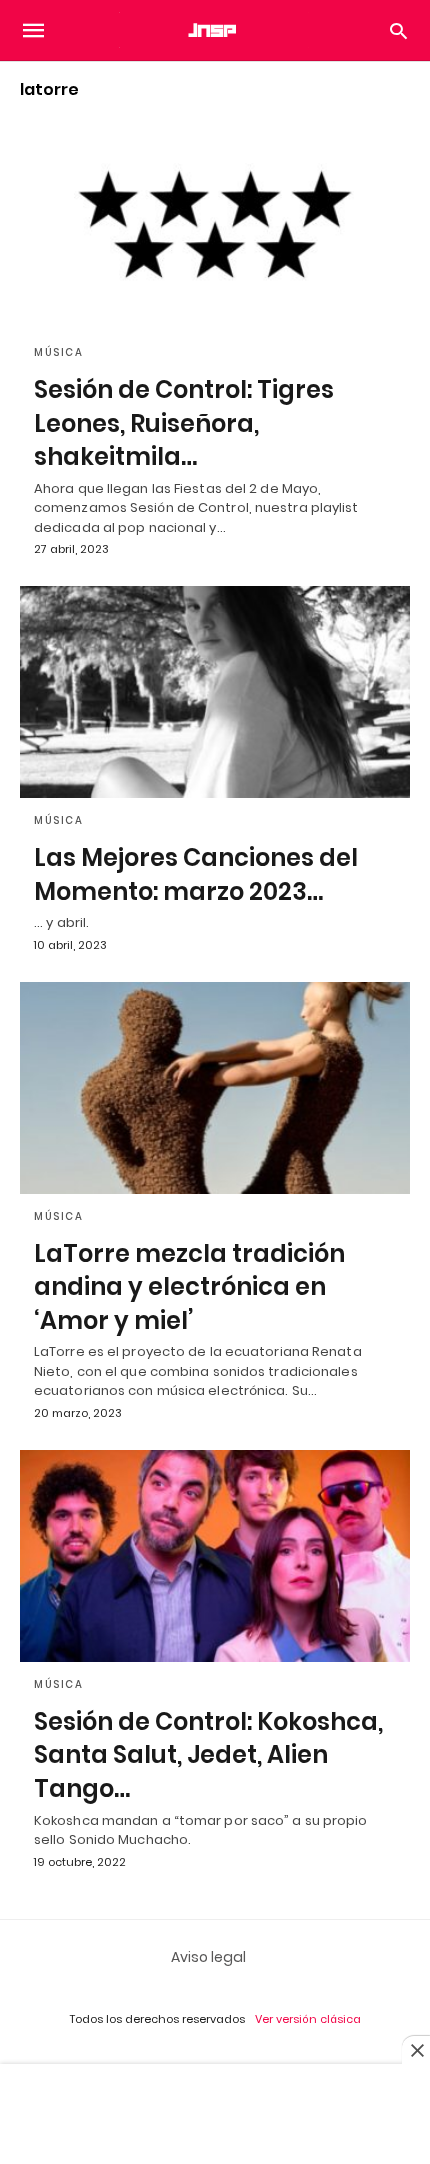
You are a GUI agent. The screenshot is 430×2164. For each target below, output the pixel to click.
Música (58, 352)
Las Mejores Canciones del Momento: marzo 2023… (196, 874)
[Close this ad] (416, 2050)
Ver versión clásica (308, 2019)
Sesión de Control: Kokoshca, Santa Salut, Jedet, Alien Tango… (208, 1755)
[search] (398, 30)
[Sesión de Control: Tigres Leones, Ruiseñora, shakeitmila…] (215, 224)
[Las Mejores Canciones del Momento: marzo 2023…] (215, 692)
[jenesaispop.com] (214, 30)
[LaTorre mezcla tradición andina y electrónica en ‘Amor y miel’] (215, 1088)
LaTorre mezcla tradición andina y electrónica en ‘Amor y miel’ (189, 1287)
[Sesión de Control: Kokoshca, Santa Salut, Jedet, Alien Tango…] (215, 1556)
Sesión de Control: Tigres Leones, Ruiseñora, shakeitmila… (184, 423)
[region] (215, 2116)
